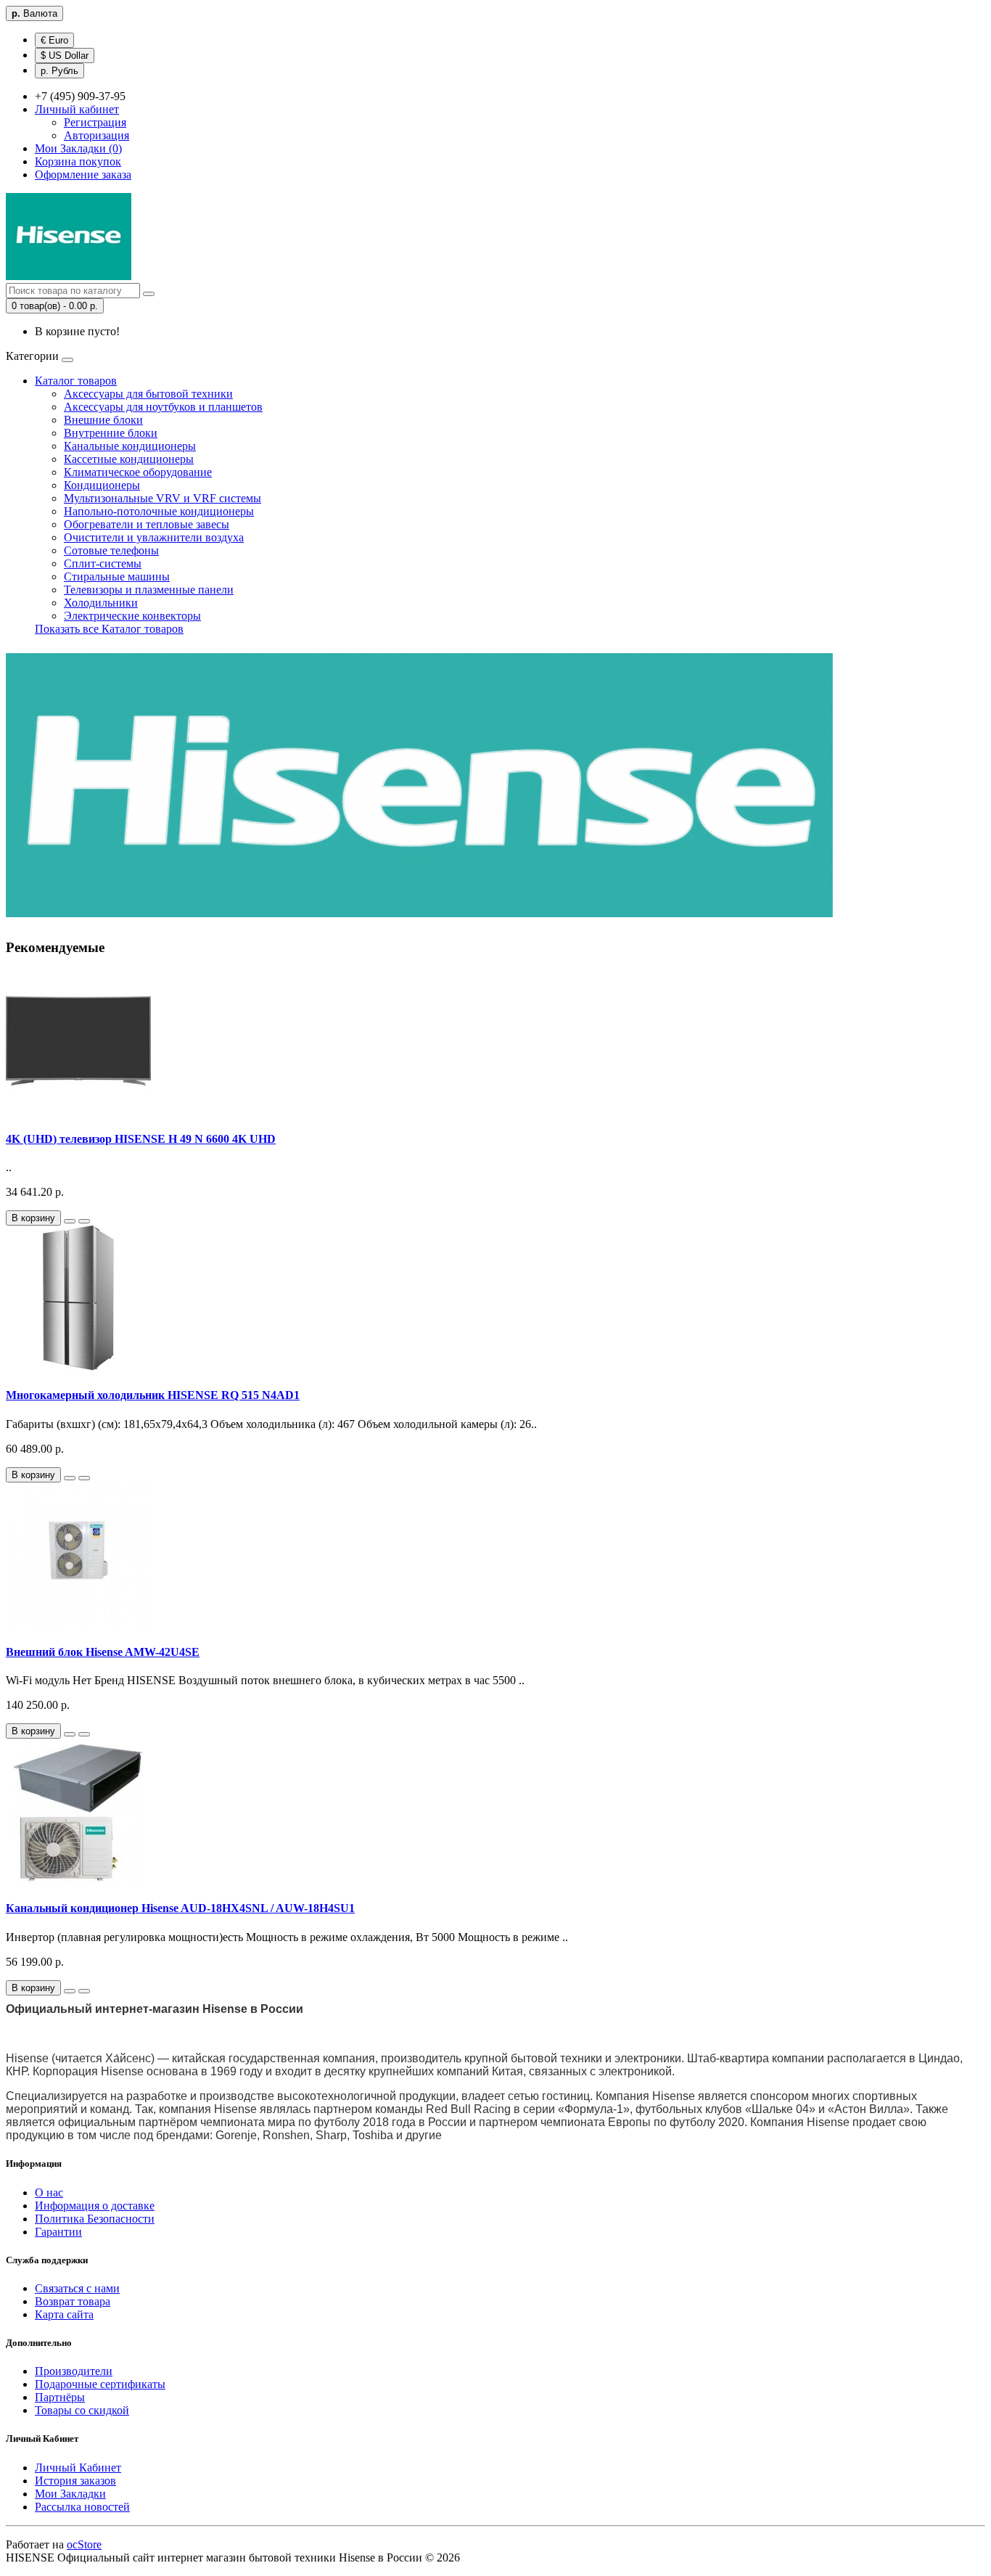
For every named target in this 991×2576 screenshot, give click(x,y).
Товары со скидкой (82, 2410)
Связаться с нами (77, 2288)
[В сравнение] (84, 1221)
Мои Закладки (70, 2494)
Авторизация (96, 135)
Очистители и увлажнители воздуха (154, 537)
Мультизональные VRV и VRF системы (163, 498)
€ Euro (54, 40)
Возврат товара (73, 2301)
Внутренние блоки (111, 433)
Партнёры (60, 2397)
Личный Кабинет (78, 2468)
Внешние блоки (103, 420)
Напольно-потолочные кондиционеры (159, 511)
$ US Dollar (65, 56)
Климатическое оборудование (138, 472)
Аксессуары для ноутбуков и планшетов (163, 407)
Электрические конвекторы (132, 616)
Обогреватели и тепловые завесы (147, 524)
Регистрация (95, 122)
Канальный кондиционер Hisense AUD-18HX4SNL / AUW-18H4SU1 (180, 1908)
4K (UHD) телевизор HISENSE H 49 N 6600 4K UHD (141, 1139)
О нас (49, 2193)
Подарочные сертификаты (100, 2384)
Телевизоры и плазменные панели (149, 590)
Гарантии (58, 2232)
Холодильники (101, 603)
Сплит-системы (103, 563)
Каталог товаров (76, 381)
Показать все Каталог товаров (109, 629)
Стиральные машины (117, 577)
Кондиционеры (102, 485)
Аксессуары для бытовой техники (148, 394)
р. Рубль (59, 71)
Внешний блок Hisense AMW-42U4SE (103, 1652)
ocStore (84, 2544)
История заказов (75, 2481)
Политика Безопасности (95, 2219)
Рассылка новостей (82, 2507)
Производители (74, 2371)
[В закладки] (70, 1221)
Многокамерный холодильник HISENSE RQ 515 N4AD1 (153, 1395)
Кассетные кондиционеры (129, 459)
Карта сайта (64, 2314)
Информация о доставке (95, 2206)
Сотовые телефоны (111, 550)
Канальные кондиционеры (130, 446)
